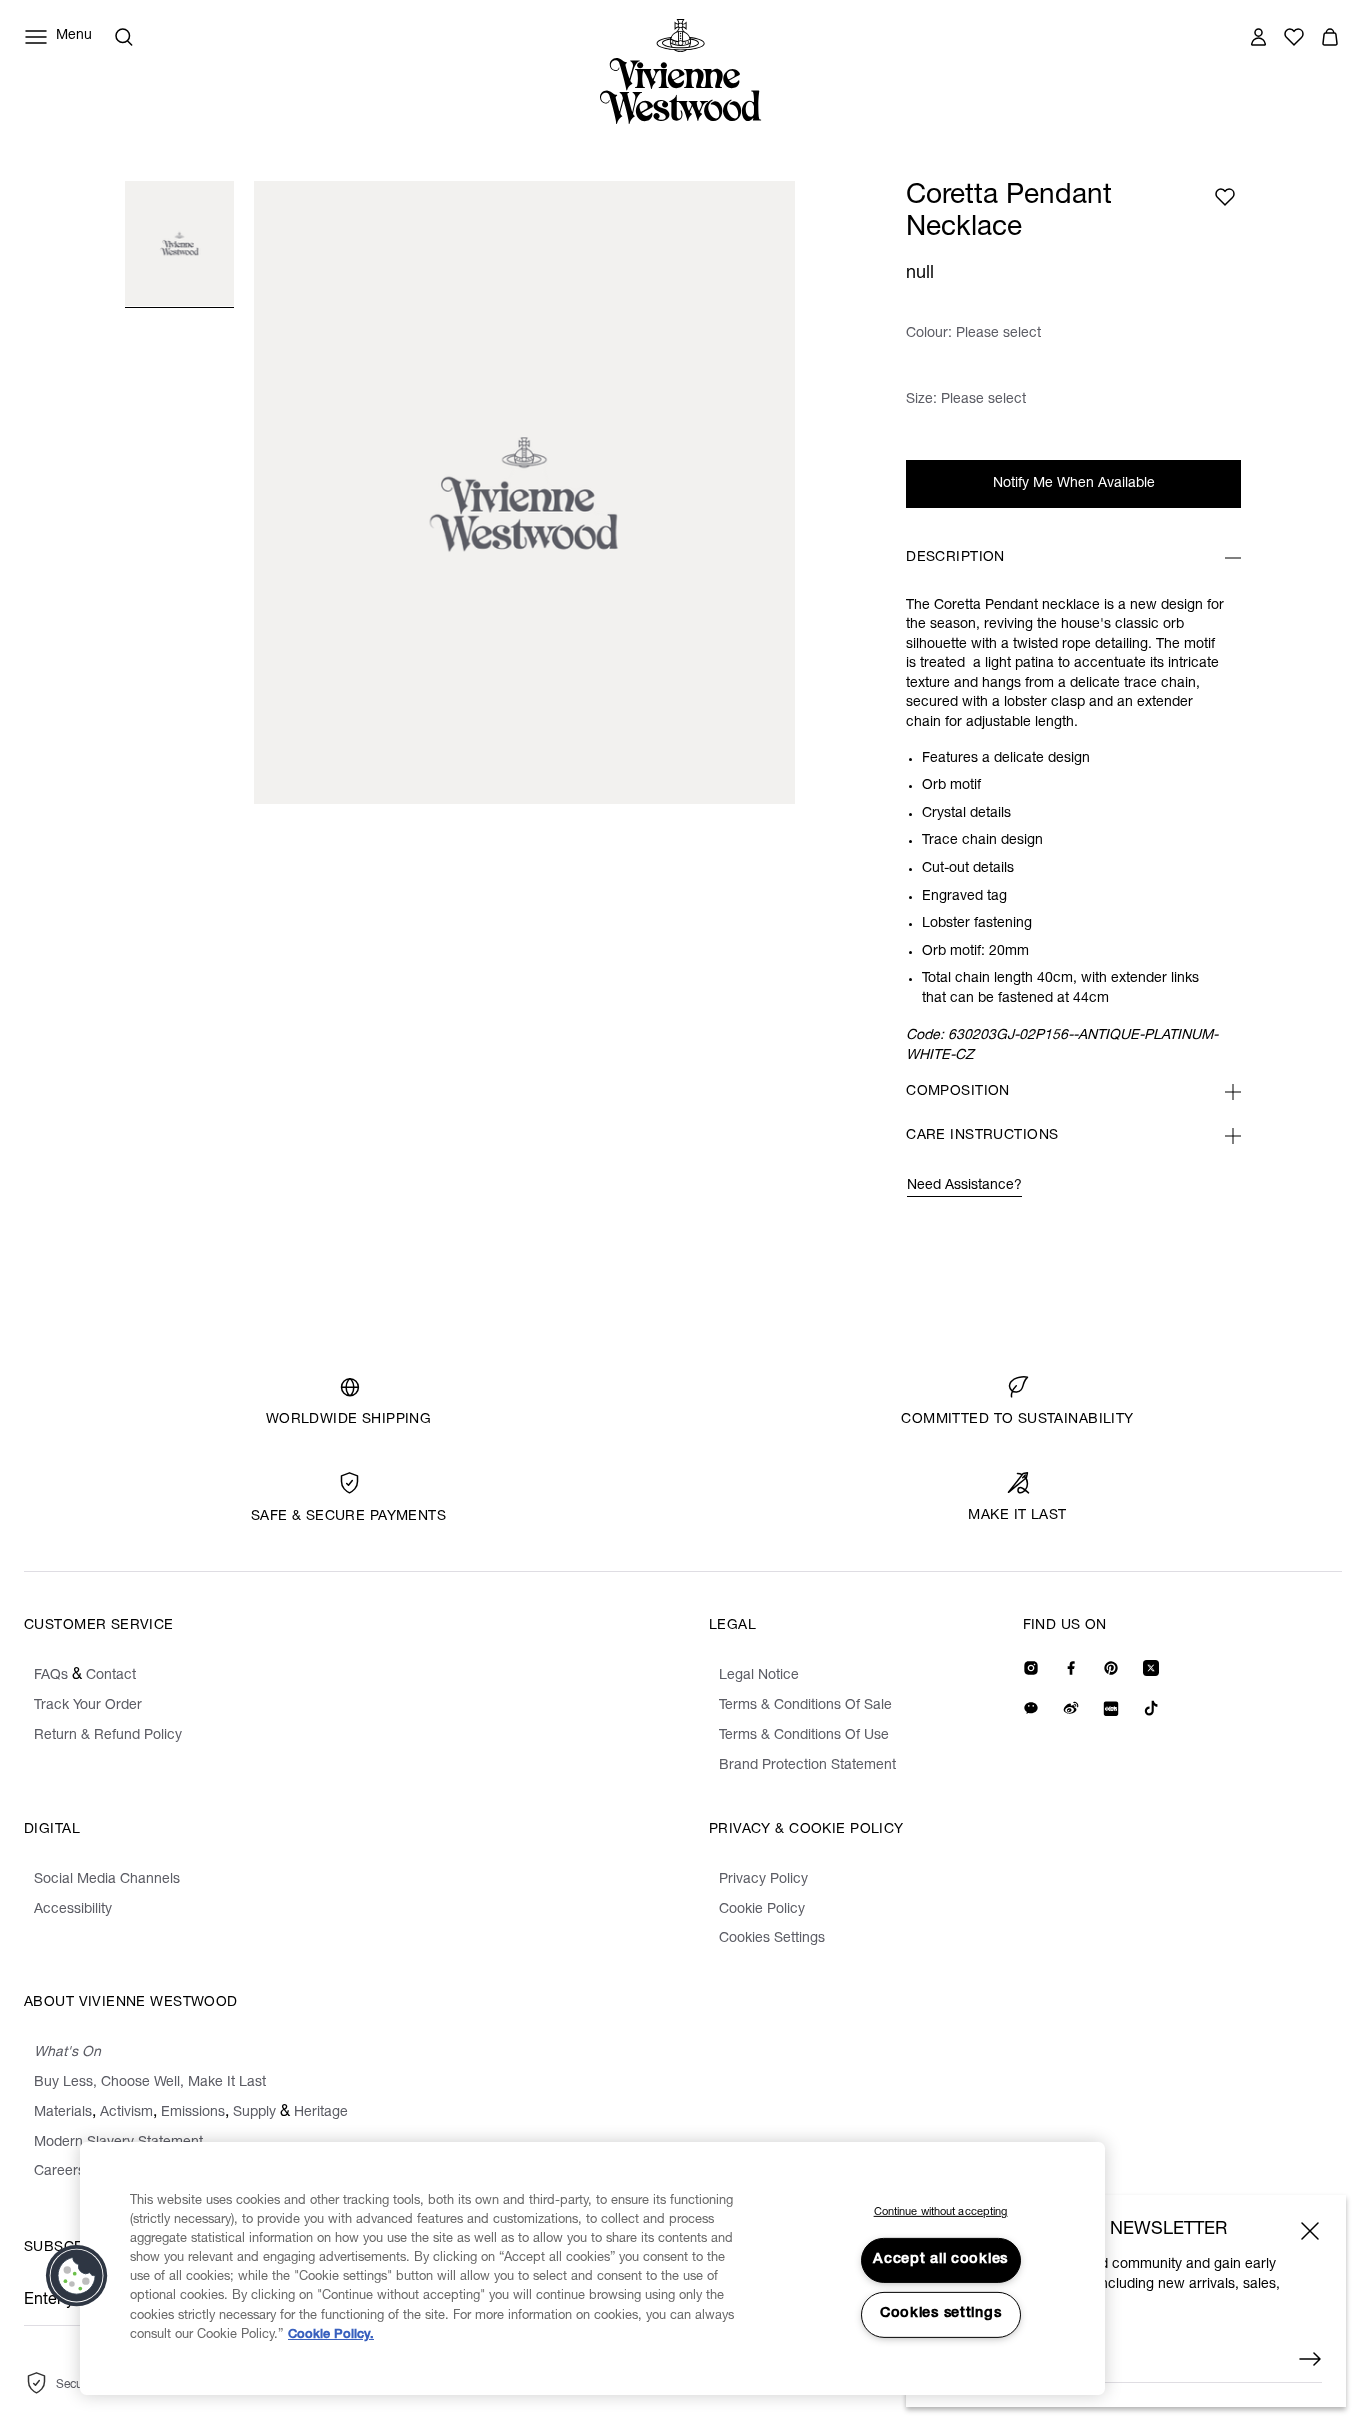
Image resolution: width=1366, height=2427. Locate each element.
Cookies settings (941, 2314)
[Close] (1310, 2231)
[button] (77, 2276)
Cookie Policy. (331, 2335)
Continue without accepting (941, 2212)
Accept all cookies (940, 2260)
